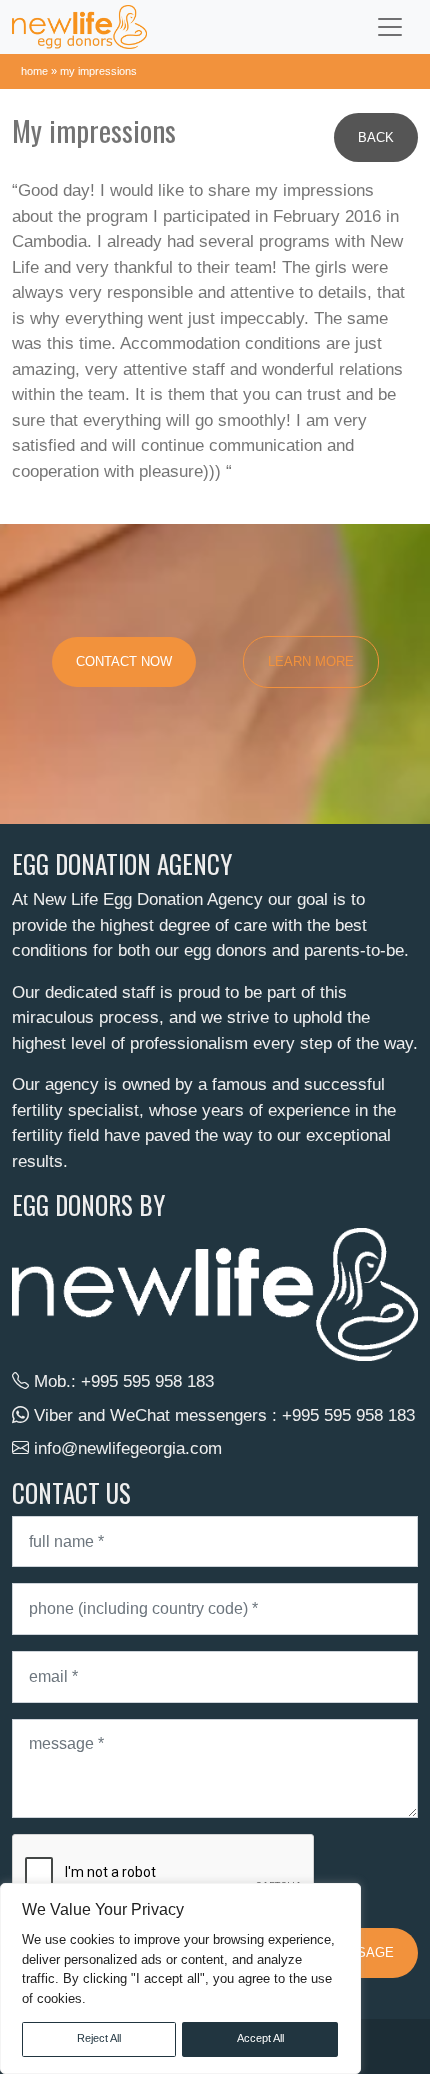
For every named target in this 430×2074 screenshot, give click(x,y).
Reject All (99, 2038)
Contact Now (124, 661)
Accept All (260, 2038)
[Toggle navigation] (390, 27)
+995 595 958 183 (147, 1381)
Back (376, 137)
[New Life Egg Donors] (79, 27)
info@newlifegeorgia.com (128, 1448)
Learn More (311, 661)
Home (34, 71)
